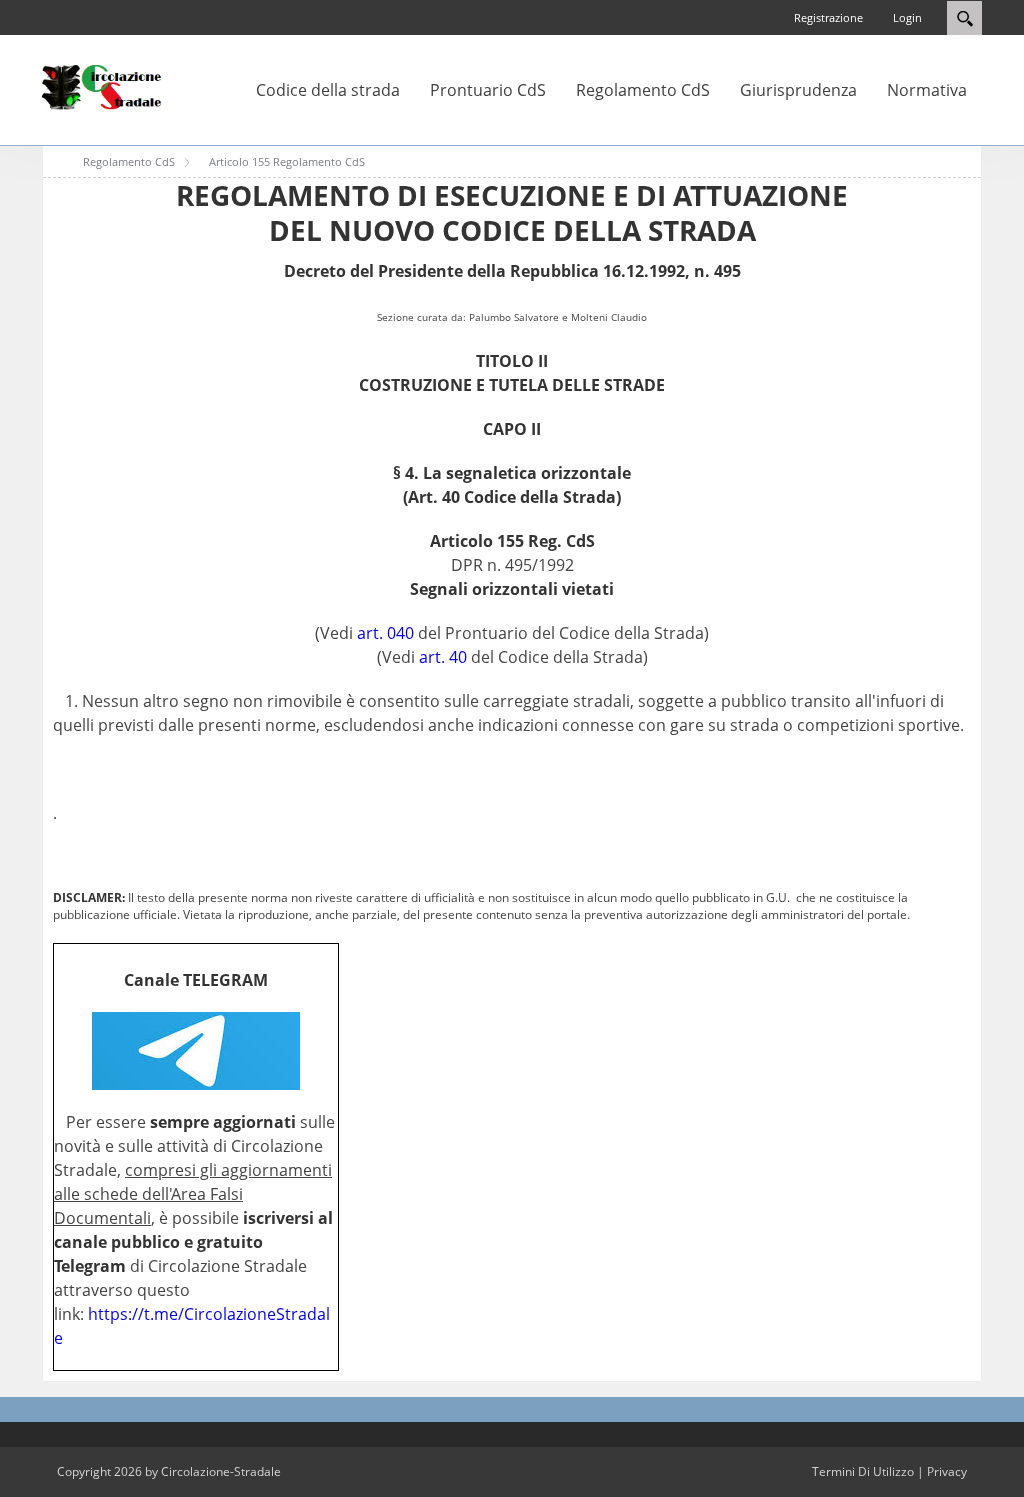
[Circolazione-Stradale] (102, 86)
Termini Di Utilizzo (863, 1471)
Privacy (947, 1471)
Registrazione (828, 17)
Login (907, 17)
